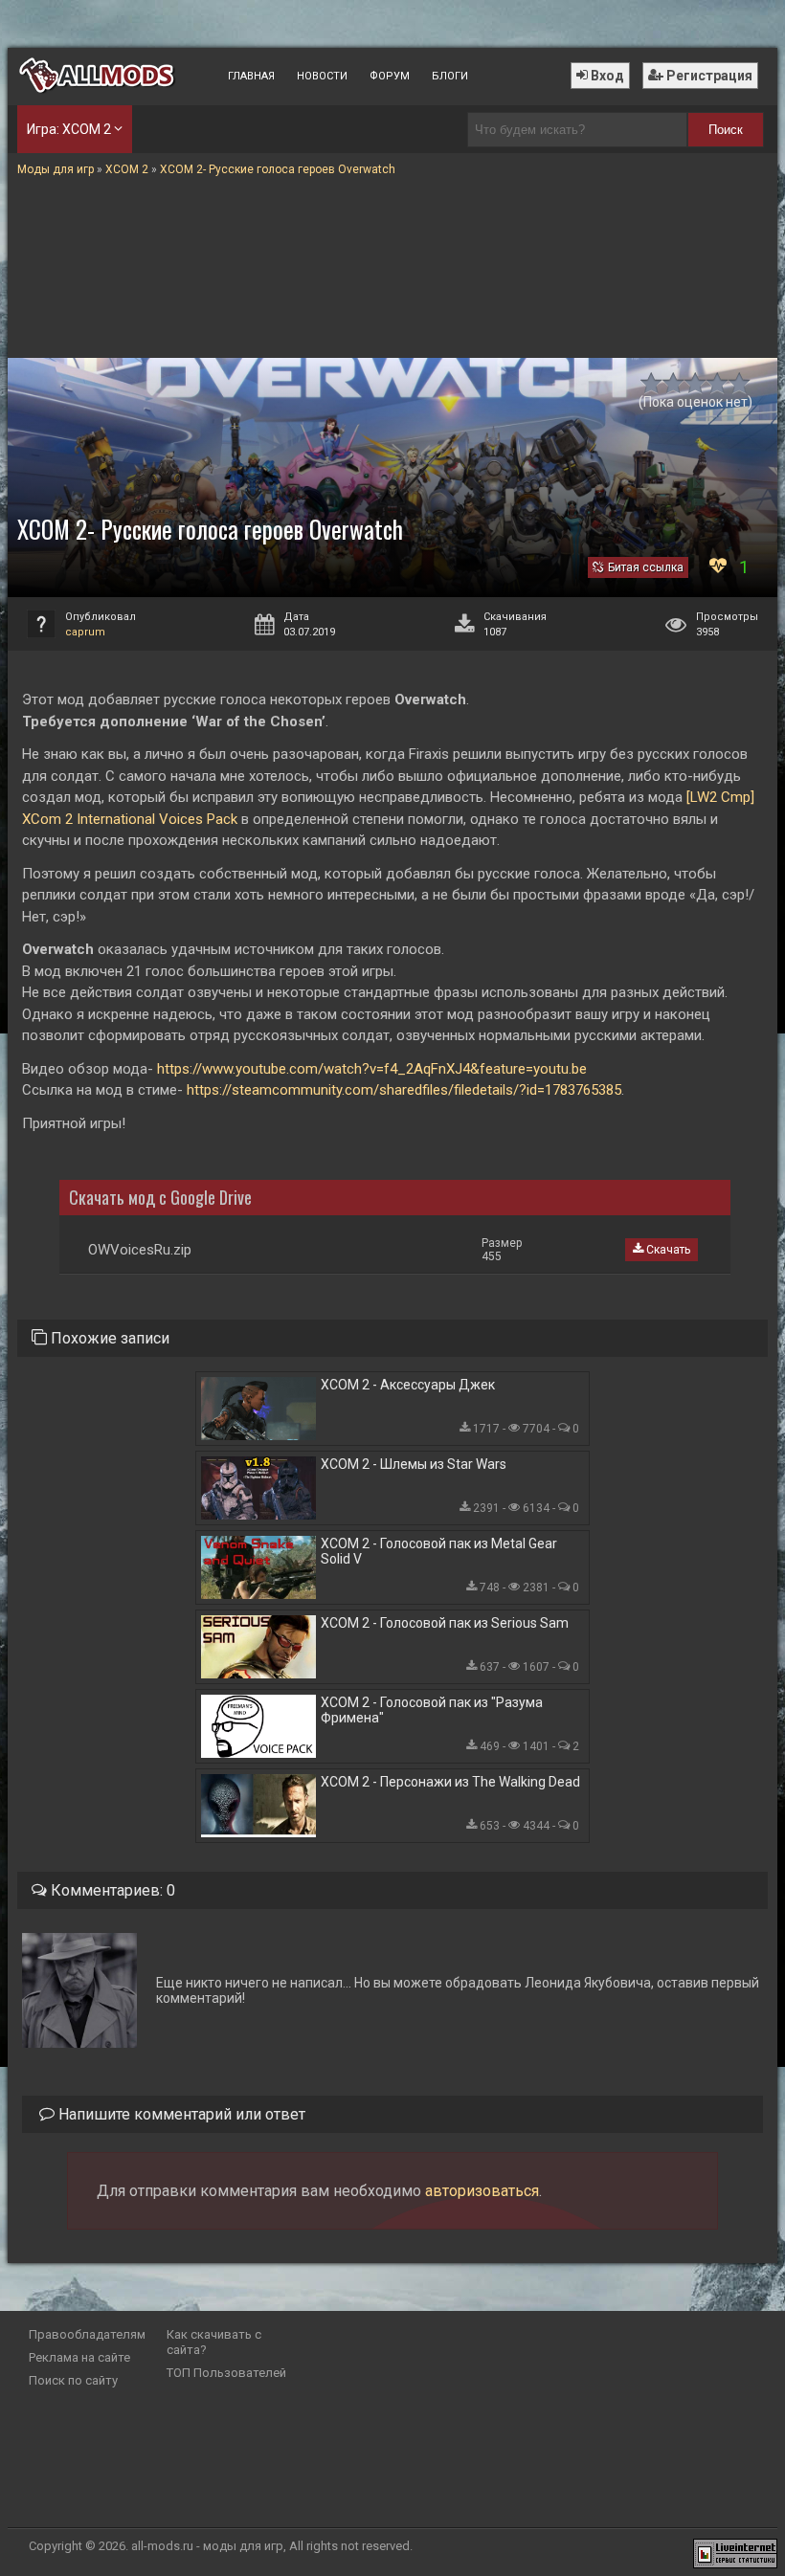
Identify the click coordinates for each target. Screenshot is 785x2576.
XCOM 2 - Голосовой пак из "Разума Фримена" (432, 1710)
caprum (85, 632)
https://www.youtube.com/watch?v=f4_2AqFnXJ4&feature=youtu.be (372, 1069)
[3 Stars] (695, 383)
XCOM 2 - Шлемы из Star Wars (414, 1464)
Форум (390, 76)
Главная (251, 76)
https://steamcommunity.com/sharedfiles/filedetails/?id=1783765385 (404, 1090)
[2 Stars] (673, 383)
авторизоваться (482, 2191)
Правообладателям (87, 2334)
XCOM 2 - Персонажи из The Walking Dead (450, 1782)
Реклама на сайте (79, 2357)
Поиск (726, 130)
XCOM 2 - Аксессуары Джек (408, 1385)
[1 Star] (651, 383)
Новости (322, 76)
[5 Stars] (740, 383)
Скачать (667, 1250)
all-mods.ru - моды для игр (207, 2546)
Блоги (450, 76)
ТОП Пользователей (226, 2373)
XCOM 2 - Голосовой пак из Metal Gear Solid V (439, 1551)
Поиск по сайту (73, 2380)
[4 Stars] (718, 383)
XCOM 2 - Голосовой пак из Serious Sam (445, 1623)
